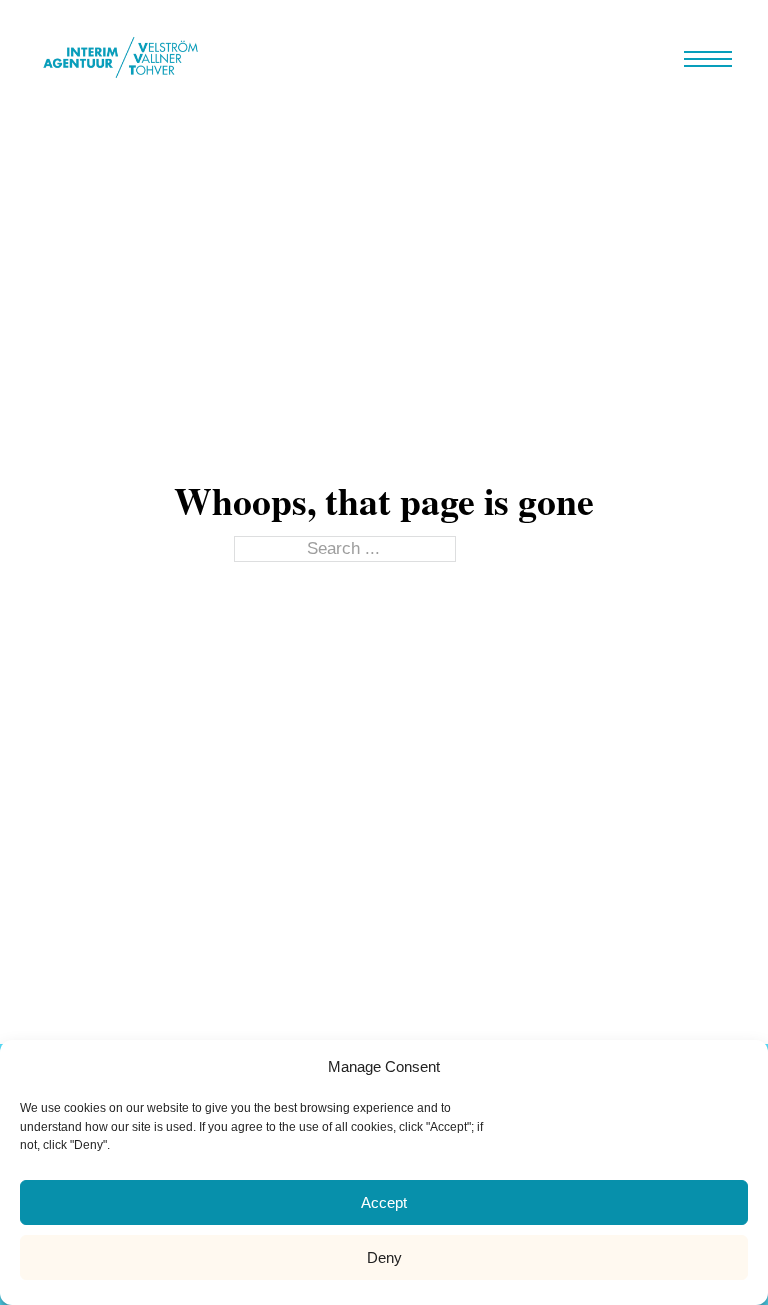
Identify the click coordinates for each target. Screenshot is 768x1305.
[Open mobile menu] (708, 59)
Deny (384, 1257)
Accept (384, 1202)
